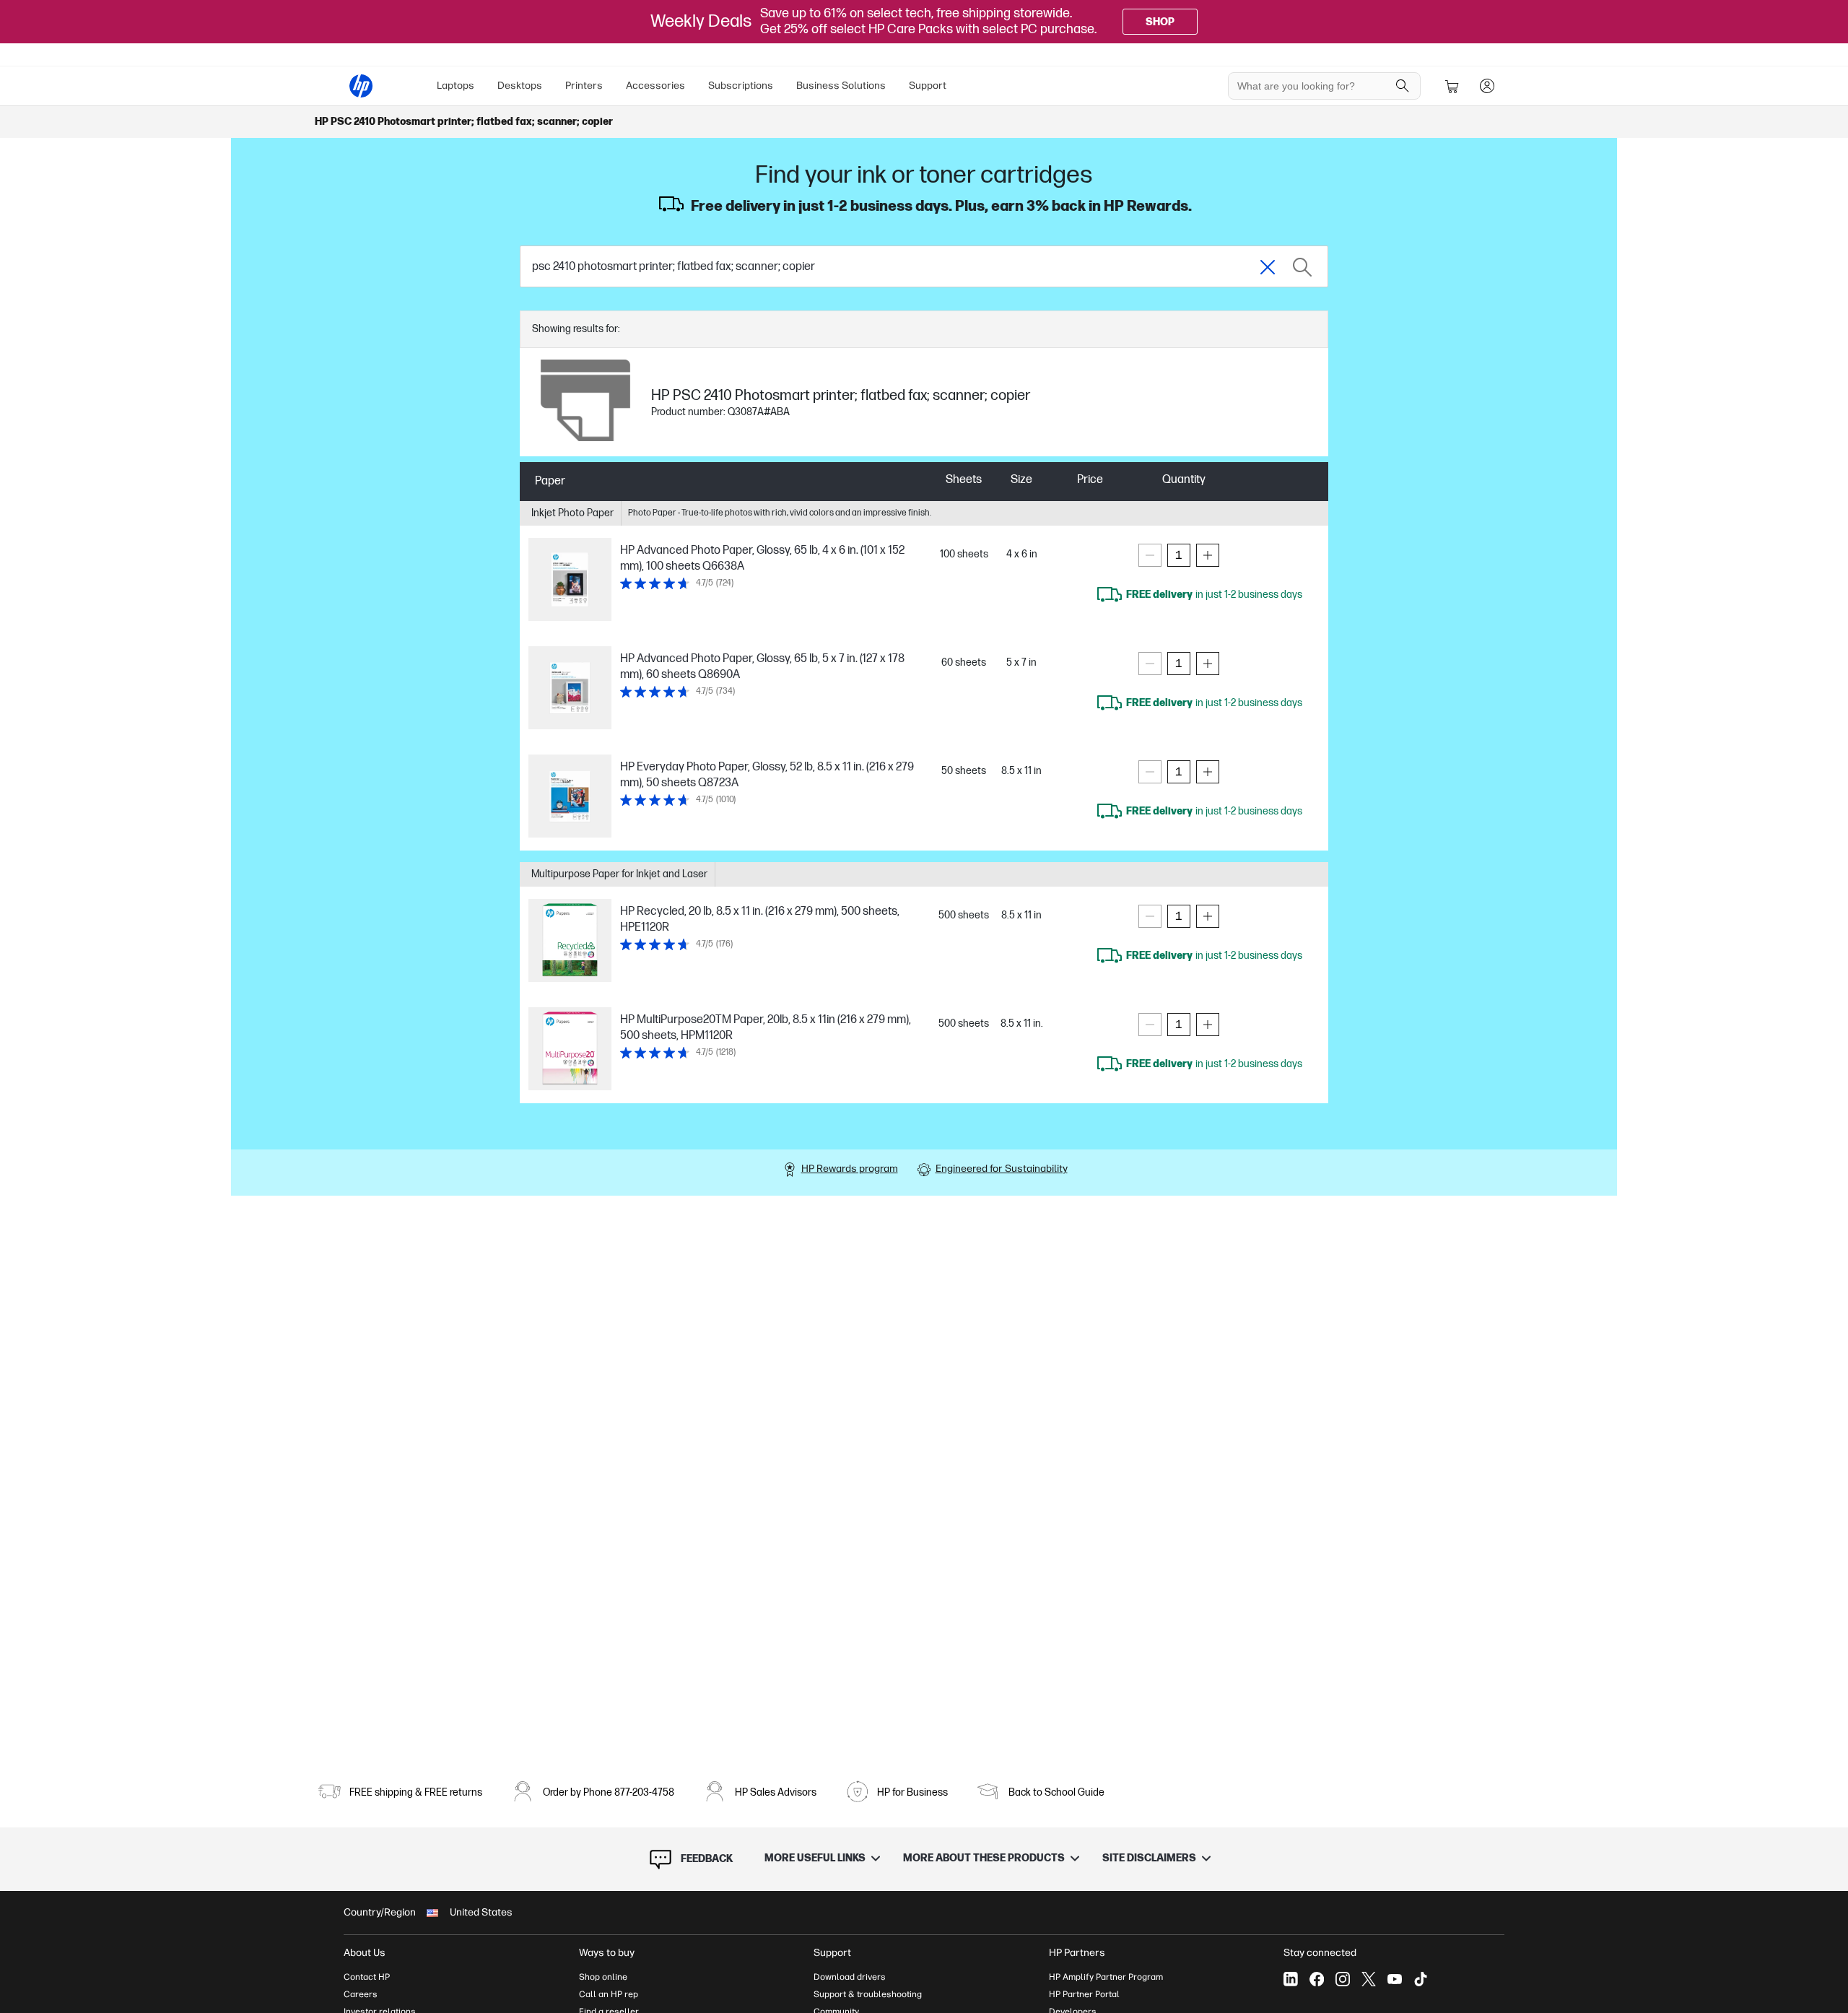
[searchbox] (1313, 86)
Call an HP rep (609, 1994)
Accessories (655, 86)
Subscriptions (741, 86)
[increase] (1208, 555)
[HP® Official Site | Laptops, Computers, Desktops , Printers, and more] (361, 86)
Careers (361, 1994)
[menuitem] (456, 86)
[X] (1369, 1979)
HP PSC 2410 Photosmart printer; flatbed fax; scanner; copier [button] (464, 122)
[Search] (1403, 86)
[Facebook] (1317, 1979)
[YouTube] (1395, 1979)
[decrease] (1150, 555)
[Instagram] (1343, 1979)
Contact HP (367, 1977)
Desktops (520, 86)
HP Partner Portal (1084, 1994)
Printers (584, 86)
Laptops (456, 86)
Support (928, 86)
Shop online (603, 1977)
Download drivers (850, 1977)
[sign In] (1487, 86)
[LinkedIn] (1291, 1979)
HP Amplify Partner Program (1106, 1977)
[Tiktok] (1421, 1979)
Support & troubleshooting (868, 1994)
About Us (365, 1953)
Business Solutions (841, 86)
